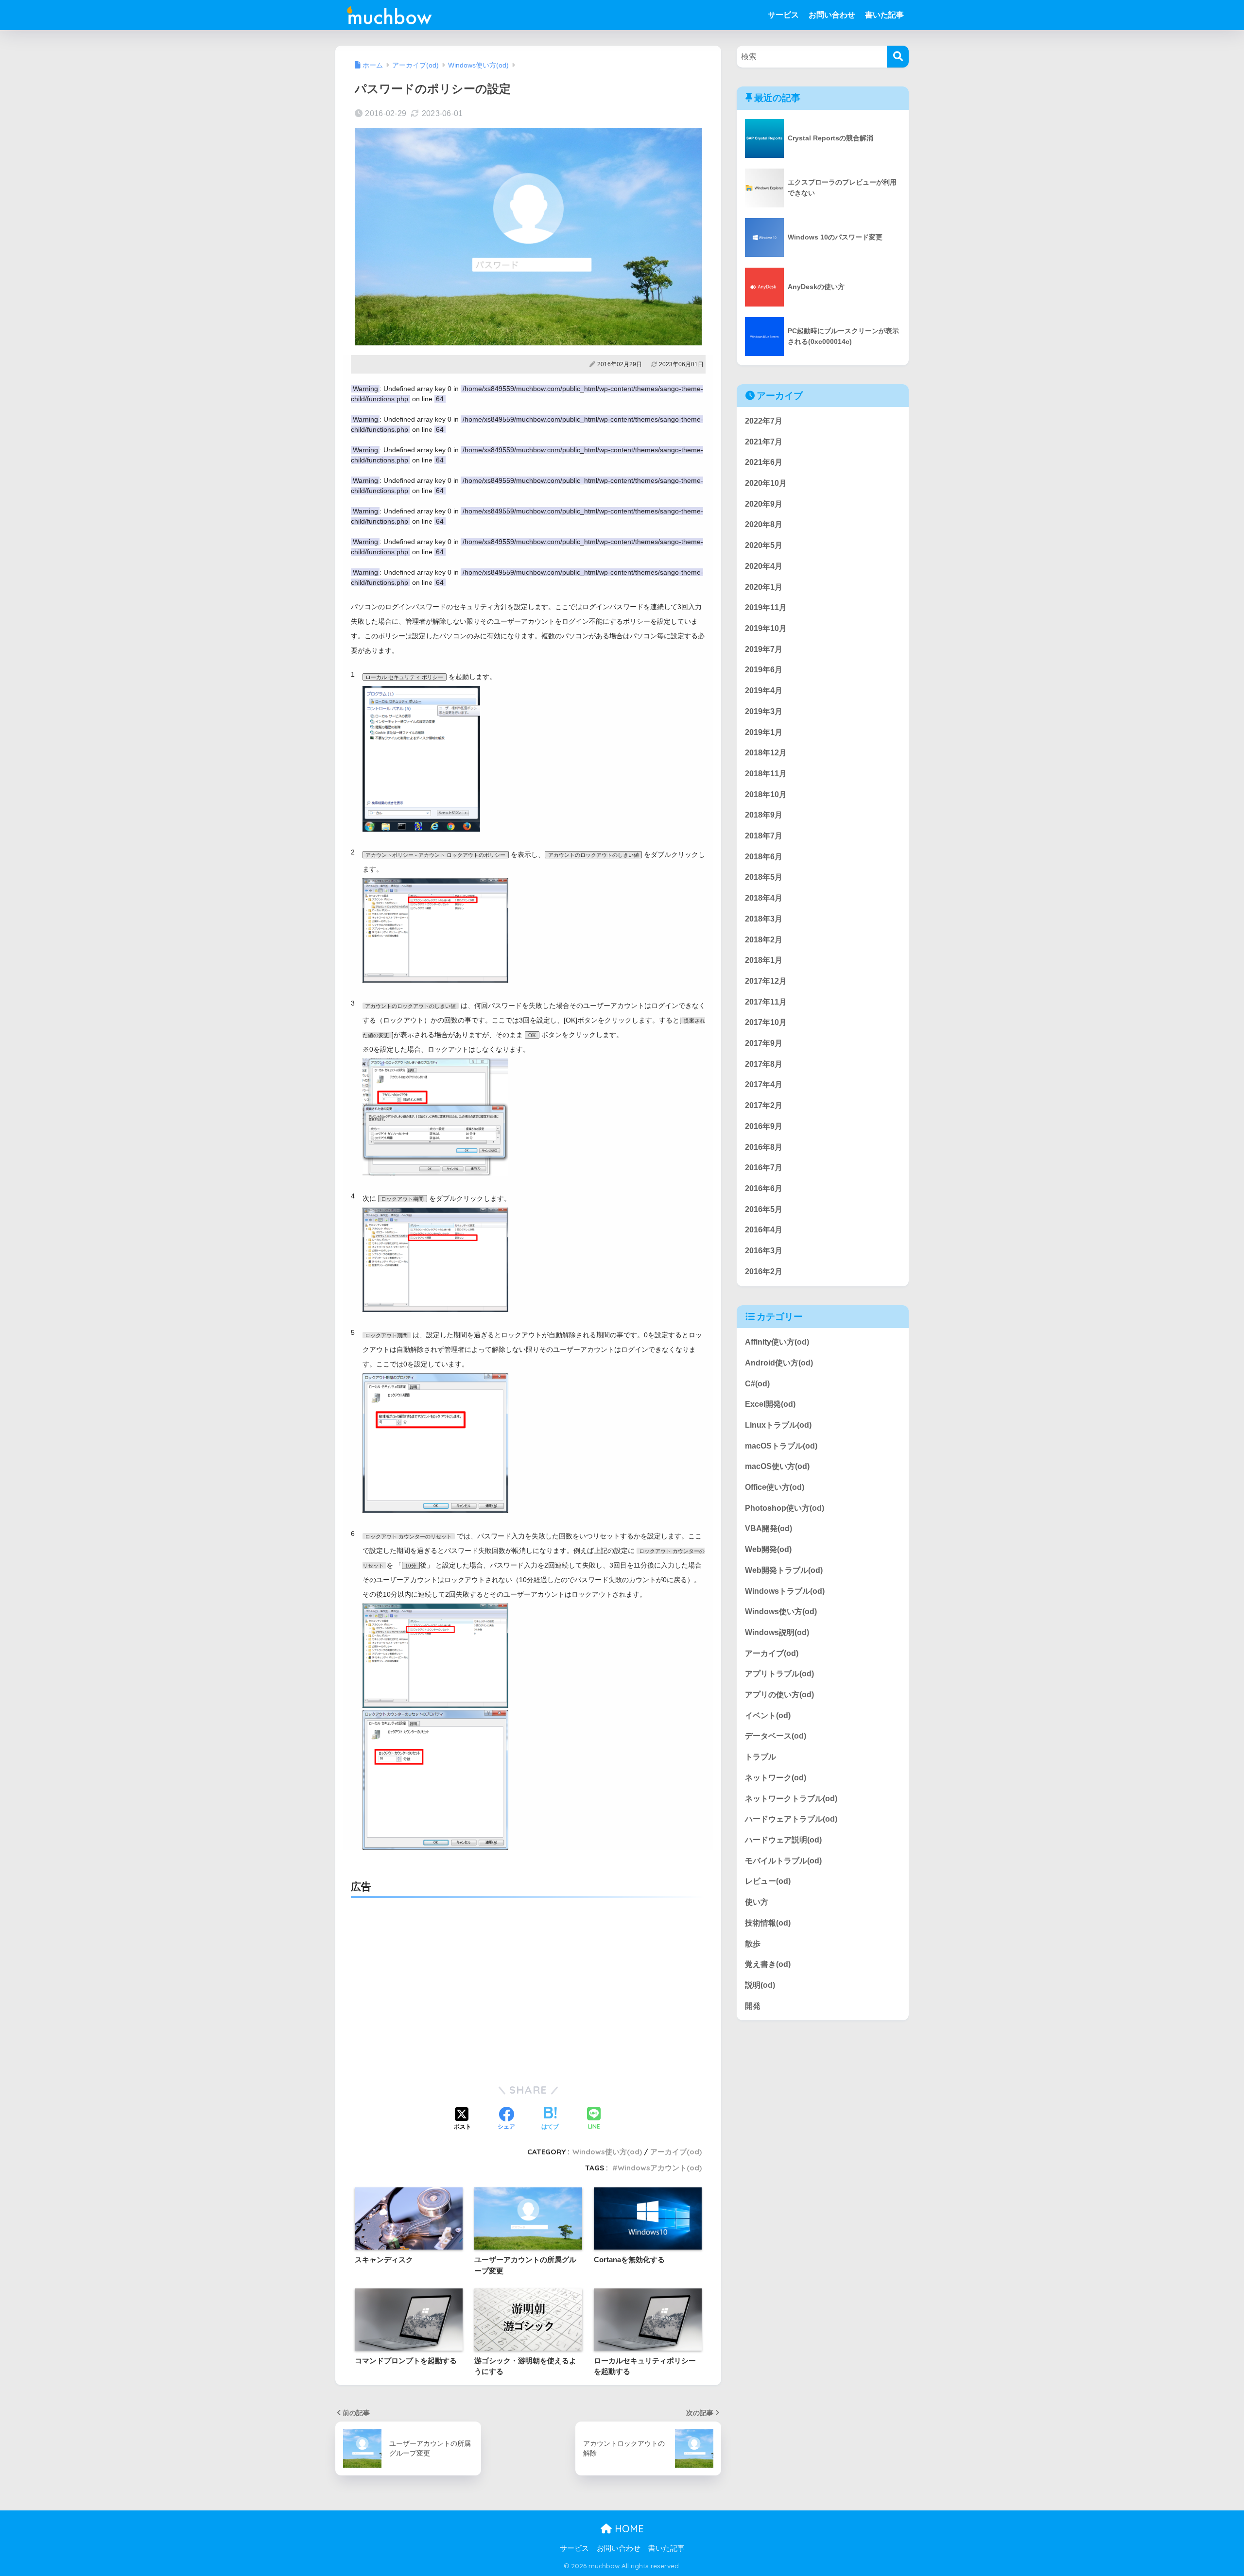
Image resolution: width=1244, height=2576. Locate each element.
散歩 (753, 1944)
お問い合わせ (832, 15)
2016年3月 (764, 1251)
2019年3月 (764, 711)
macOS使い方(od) (777, 1467)
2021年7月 (764, 442)
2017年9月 (764, 1043)
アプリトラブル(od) (779, 1674)
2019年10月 (766, 628)
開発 (753, 2006)
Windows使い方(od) (607, 2152)
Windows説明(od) (777, 1632)
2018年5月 (764, 878)
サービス (783, 15)
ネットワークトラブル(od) (791, 1799)
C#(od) (757, 1384)
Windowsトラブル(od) (785, 1591)
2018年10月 (766, 794)
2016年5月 (764, 1209)
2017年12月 (766, 981)
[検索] (898, 57)
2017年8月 (764, 1064)
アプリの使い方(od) (779, 1695)
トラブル (760, 1757)
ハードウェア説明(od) (783, 1840)
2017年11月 (766, 1002)
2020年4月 (764, 566)
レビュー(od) (768, 1882)
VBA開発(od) (769, 1529)
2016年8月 (764, 1147)
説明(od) (760, 1985)
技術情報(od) (768, 1923)
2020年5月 (764, 545)
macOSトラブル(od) (781, 1446)
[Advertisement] (528, 1979)
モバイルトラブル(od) (783, 1861)
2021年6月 (764, 463)
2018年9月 (764, 815)
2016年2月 (764, 1271)
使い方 (757, 1902)
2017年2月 (764, 1105)
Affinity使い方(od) (777, 1342)
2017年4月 (764, 1085)
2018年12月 (766, 753)
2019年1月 (764, 732)
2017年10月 (766, 1023)
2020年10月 (766, 483)
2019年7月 (764, 649)
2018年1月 (764, 961)
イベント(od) (768, 1715)
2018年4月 (764, 898)
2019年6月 (764, 670)
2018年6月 (764, 857)
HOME (628, 2529)
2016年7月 (764, 1168)
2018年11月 (766, 774)
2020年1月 (764, 587)
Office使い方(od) (775, 1487)
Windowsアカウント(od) (660, 2168)
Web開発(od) (768, 1549)
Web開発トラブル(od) (784, 1570)
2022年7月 (764, 421)
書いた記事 (884, 15)
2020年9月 (764, 504)
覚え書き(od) (768, 1964)
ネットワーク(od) (776, 1778)
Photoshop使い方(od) (785, 1508)
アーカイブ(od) (676, 2152)
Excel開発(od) (770, 1404)
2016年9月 (764, 1126)
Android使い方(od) (779, 1363)
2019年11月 (766, 608)
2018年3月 (764, 919)
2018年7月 (764, 836)
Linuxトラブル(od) (778, 1425)
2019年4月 (764, 691)
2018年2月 (764, 940)
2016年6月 (764, 1188)
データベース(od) (776, 1736)
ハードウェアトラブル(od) (791, 1819)
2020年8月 (764, 525)
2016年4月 (764, 1230)
